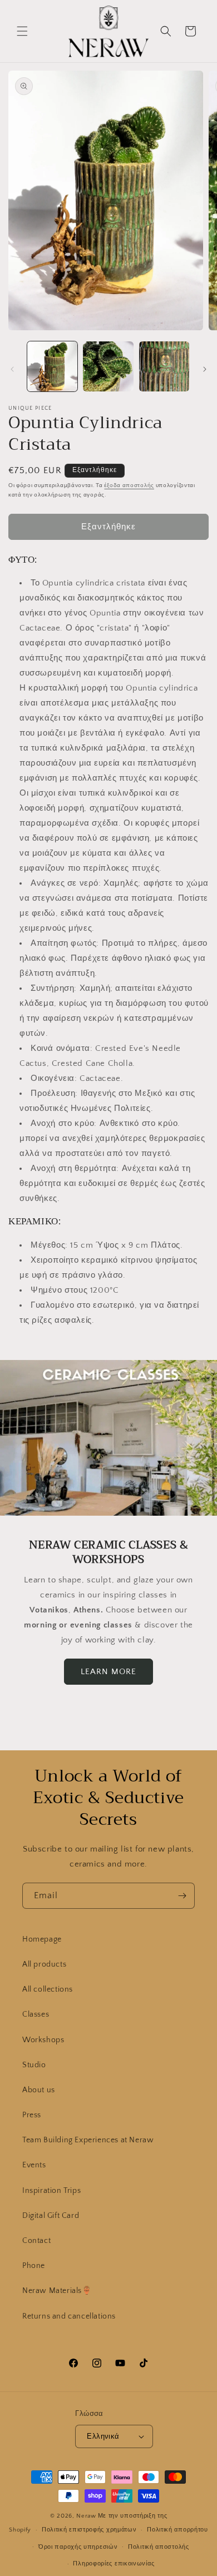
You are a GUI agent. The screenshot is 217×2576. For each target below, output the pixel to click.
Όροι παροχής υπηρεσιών (78, 2547)
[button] (22, 31)
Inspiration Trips (51, 2191)
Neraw (86, 2516)
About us (39, 2090)
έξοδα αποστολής (129, 486)
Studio (34, 2065)
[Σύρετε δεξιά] (205, 369)
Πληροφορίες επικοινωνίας (114, 2564)
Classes (36, 2014)
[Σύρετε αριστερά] (12, 369)
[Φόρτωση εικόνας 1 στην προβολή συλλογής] (52, 366)
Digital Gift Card (51, 2216)
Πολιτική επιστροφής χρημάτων (89, 2530)
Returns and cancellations (69, 2316)
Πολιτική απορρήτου (177, 2530)
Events (34, 2165)
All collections (48, 1989)
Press (32, 2115)
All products (44, 1964)
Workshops (43, 2040)
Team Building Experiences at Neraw (88, 2140)
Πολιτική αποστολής (159, 2547)
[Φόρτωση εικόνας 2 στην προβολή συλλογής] (108, 366)
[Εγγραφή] (182, 1896)
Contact (36, 2241)
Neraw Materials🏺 (57, 2291)
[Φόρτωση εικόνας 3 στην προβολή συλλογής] (164, 366)
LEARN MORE (108, 1671)
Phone (34, 2266)
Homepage (42, 1939)
